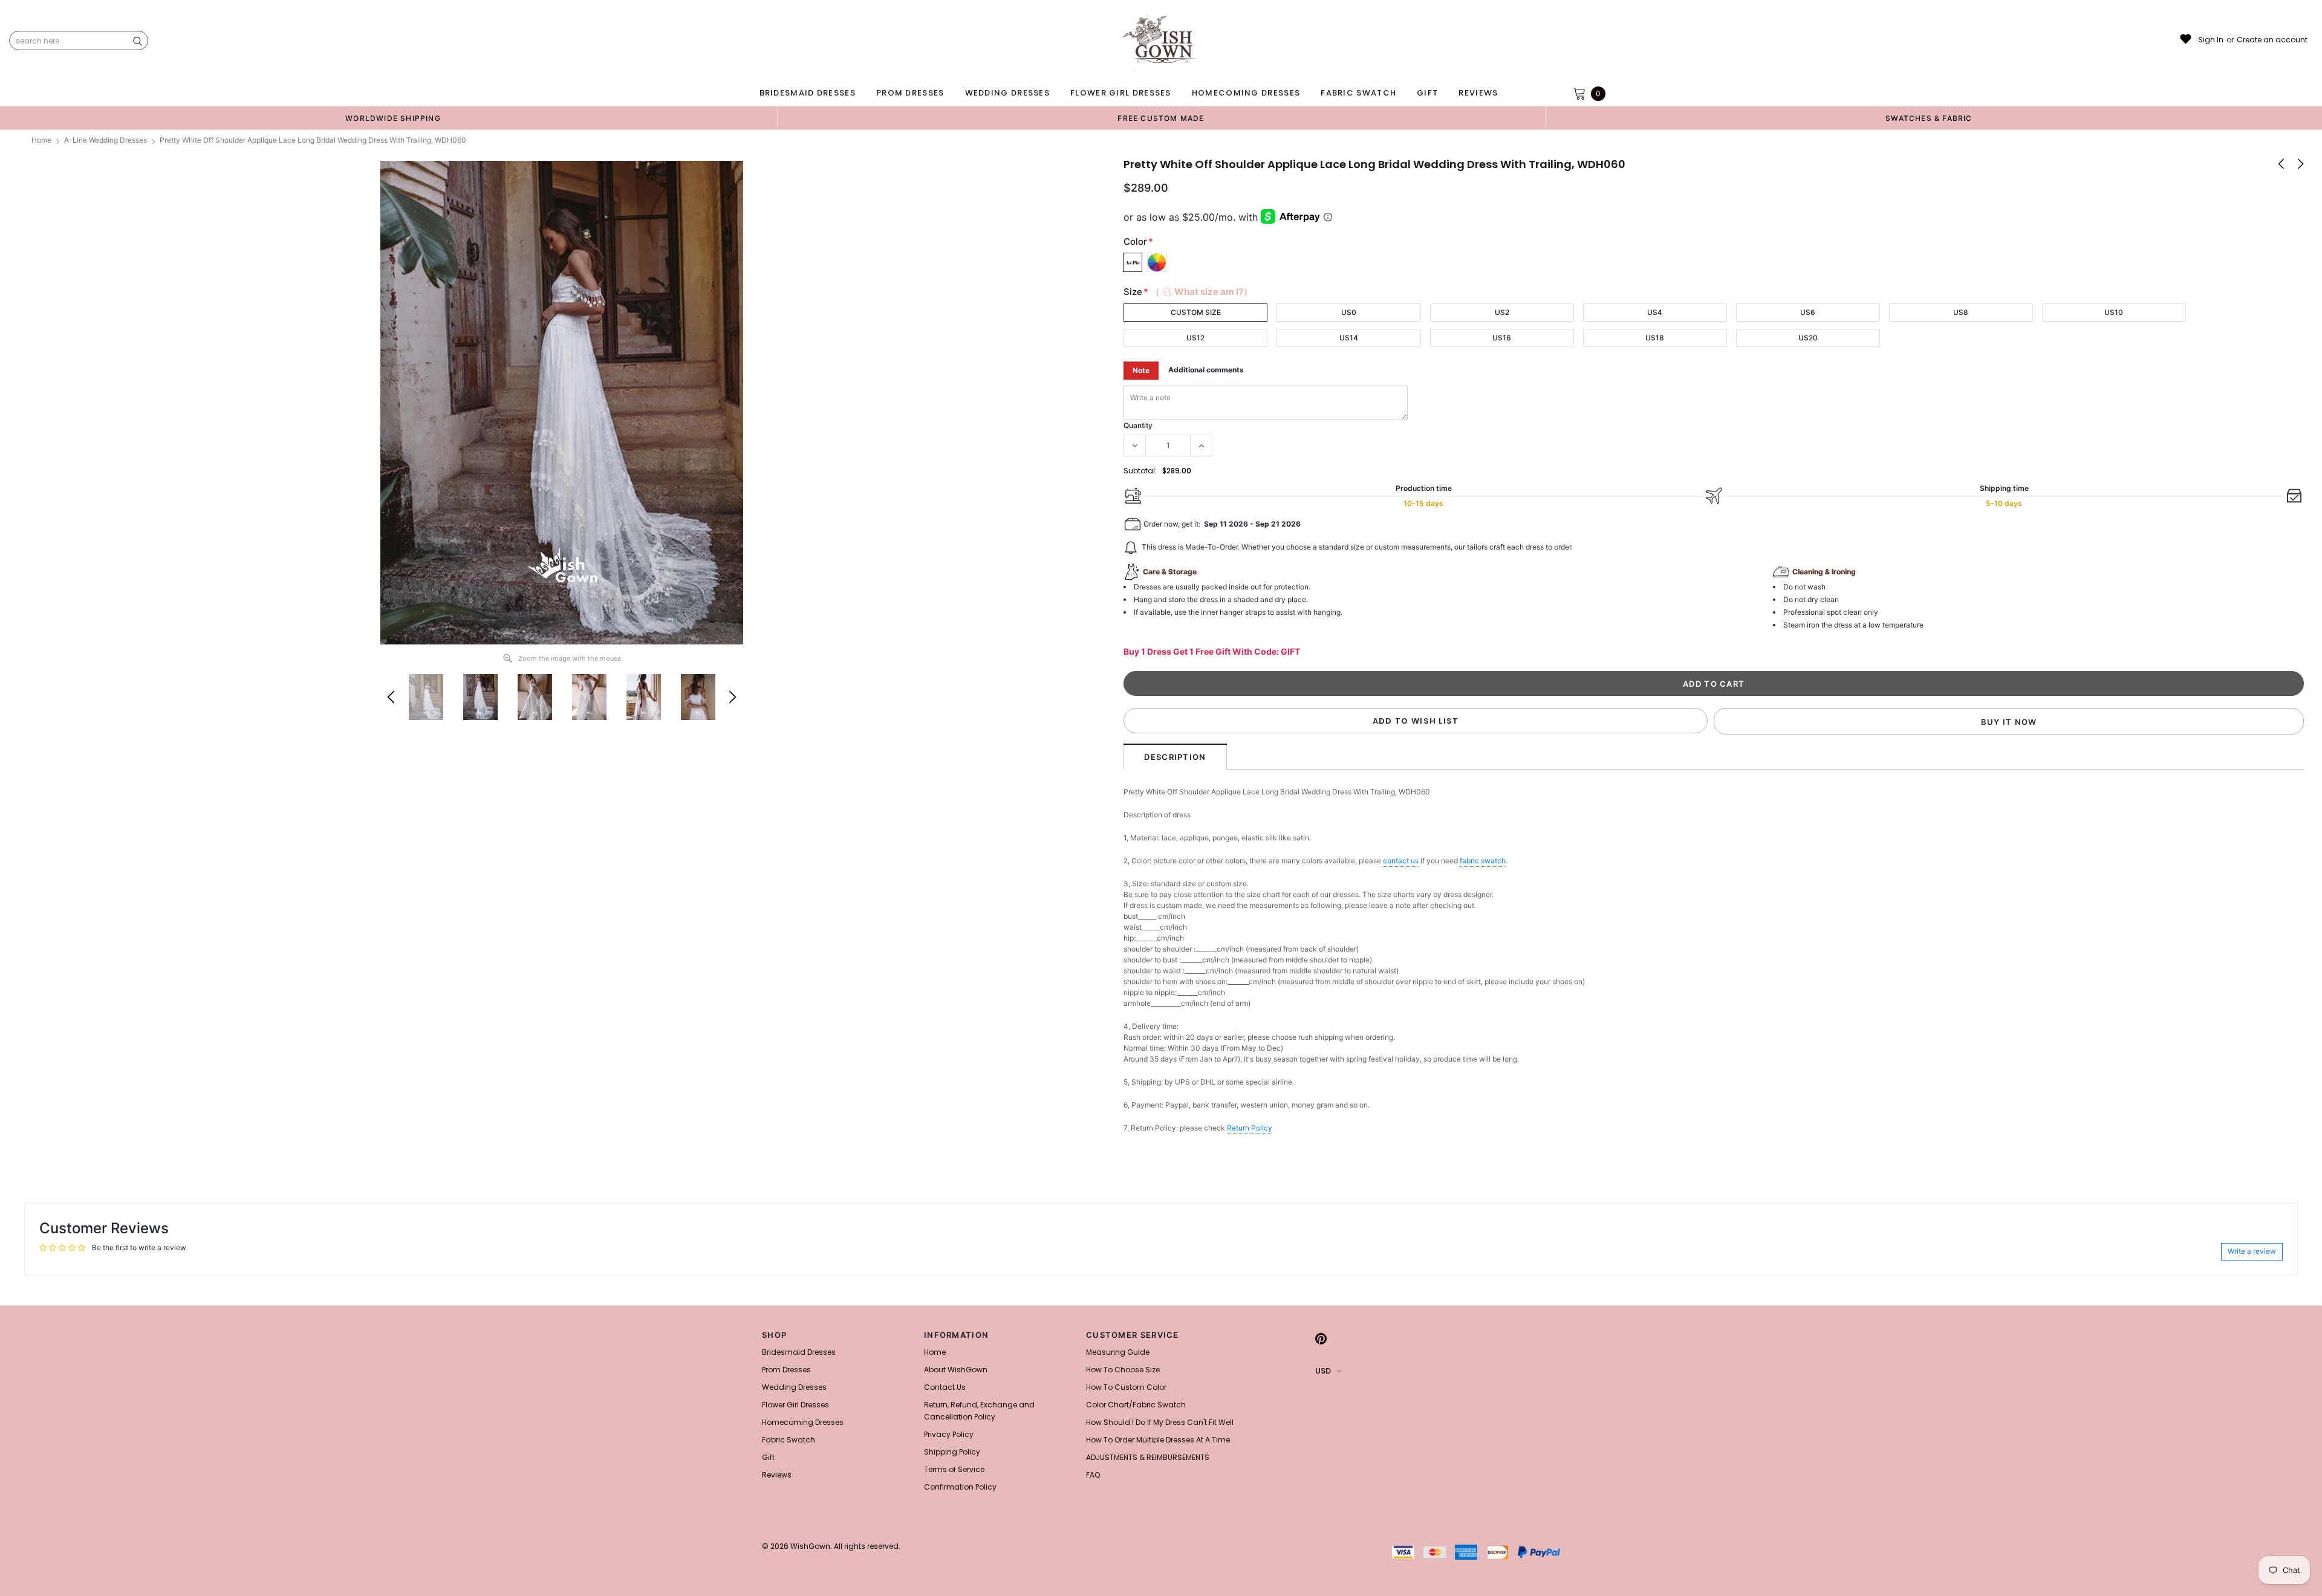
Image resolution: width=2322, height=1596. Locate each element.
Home (41, 140)
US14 (1349, 338)
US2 (1502, 312)
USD (1323, 1371)
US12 (1195, 338)
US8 (1961, 312)
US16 (1502, 338)
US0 (1349, 312)
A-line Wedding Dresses (106, 140)
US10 (2114, 312)
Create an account (2272, 40)
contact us (1401, 861)
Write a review (2252, 1251)
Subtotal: (1140, 471)
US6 (1808, 312)
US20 (1808, 338)
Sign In (2211, 40)
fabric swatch (1483, 861)
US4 (1655, 312)
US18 (1655, 338)
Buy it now (2009, 722)
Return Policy (1250, 1128)
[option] (393, 118)
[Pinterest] (1321, 1338)
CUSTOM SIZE (1196, 312)
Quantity (1138, 425)
